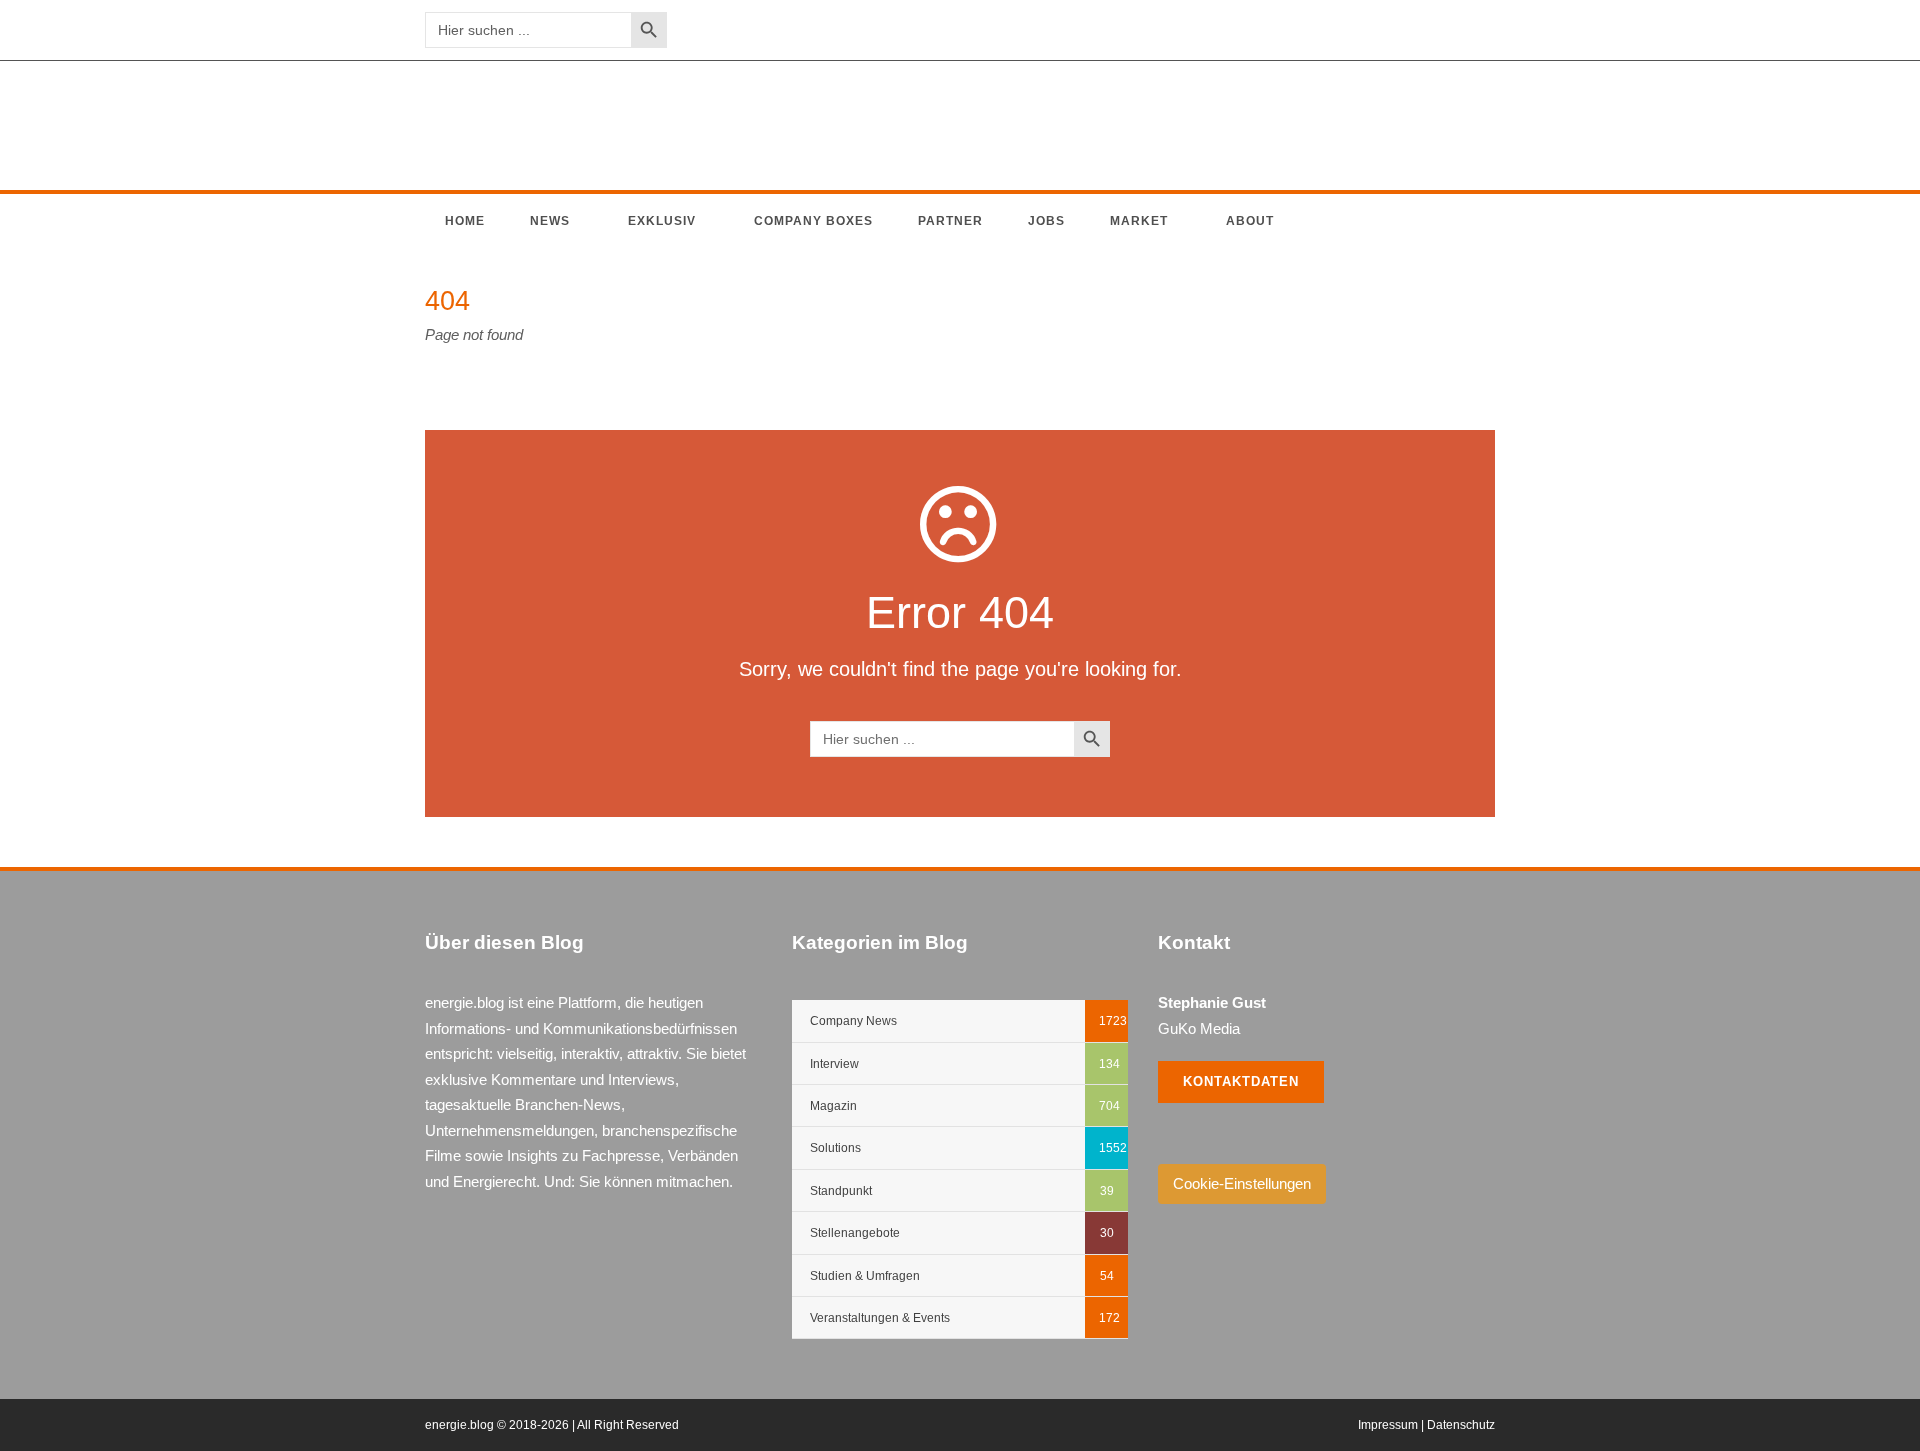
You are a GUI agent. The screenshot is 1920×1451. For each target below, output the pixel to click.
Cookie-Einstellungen (1242, 1183)
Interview (834, 1064)
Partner (950, 221)
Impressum (1388, 1425)
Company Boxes (813, 221)
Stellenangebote (855, 1233)
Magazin (833, 1106)
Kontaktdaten (1241, 1081)
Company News (853, 1021)
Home (465, 221)
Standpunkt (841, 1191)
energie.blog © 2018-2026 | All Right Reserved (552, 1425)
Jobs (1046, 221)
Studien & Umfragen (865, 1276)
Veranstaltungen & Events (880, 1318)
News (550, 221)
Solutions (835, 1148)
